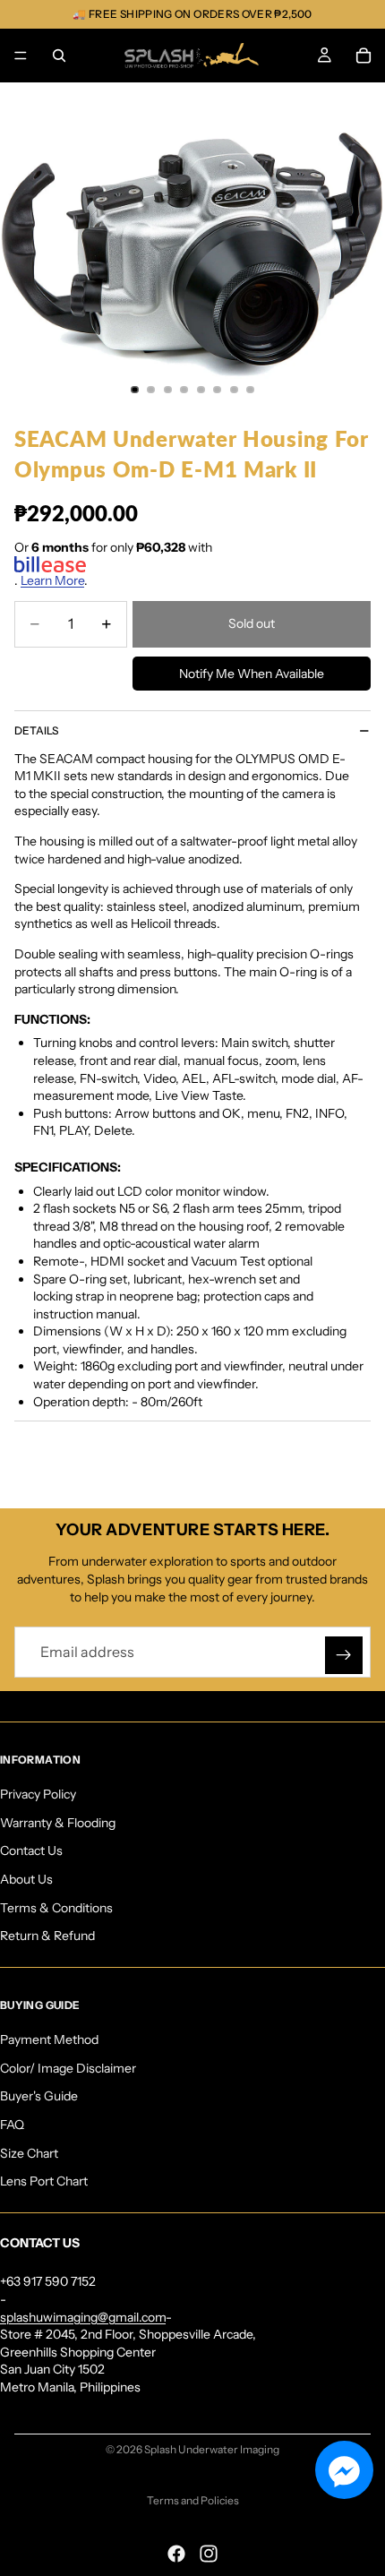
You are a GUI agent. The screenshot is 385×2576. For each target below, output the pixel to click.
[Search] (59, 56)
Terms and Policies (193, 2500)
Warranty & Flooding (58, 1822)
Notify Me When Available (252, 674)
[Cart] (364, 56)
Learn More (52, 580)
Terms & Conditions (56, 1907)
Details (36, 730)
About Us (26, 1879)
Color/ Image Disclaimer (68, 2067)
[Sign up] (344, 1655)
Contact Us (31, 1850)
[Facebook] (176, 2554)
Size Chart (29, 2152)
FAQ (12, 2125)
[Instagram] (209, 2554)
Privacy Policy (38, 1794)
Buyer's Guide (39, 2096)
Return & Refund (47, 1936)
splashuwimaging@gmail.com (83, 2316)
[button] (344, 2470)
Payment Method (49, 2039)
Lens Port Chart (44, 2181)
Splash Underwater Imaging (212, 2449)
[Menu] (21, 56)
